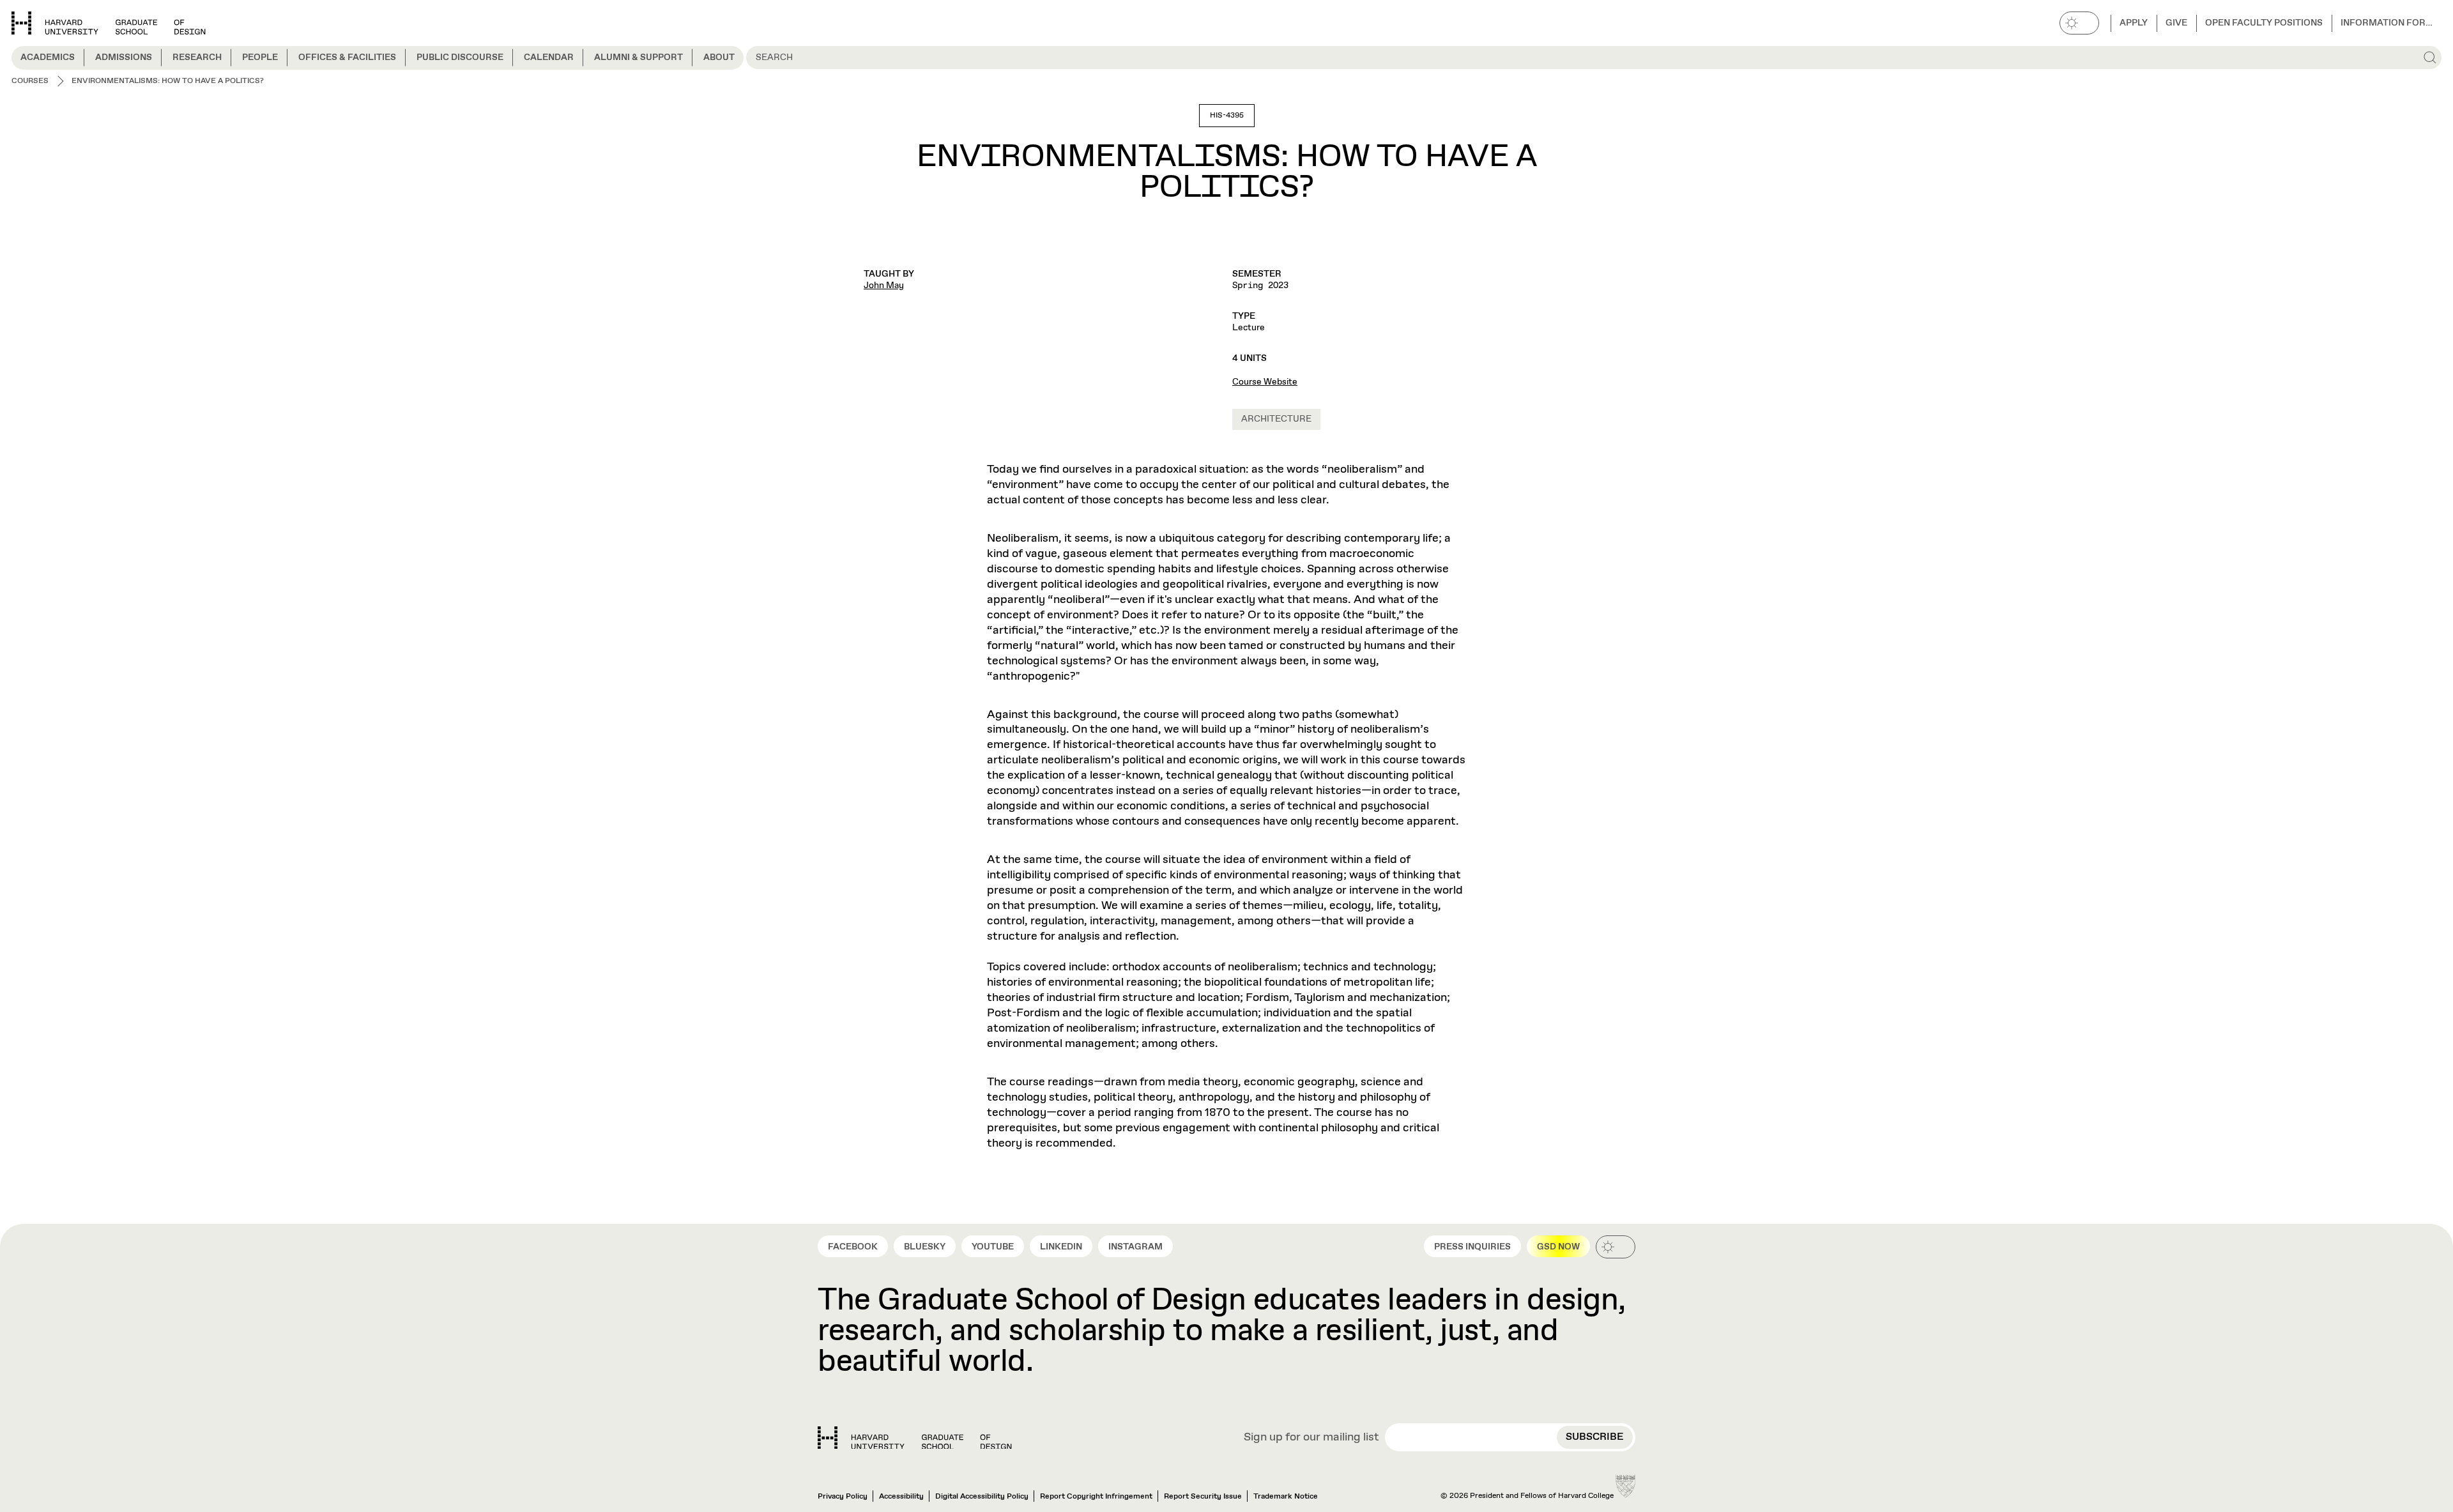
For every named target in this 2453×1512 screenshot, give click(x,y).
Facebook (853, 1247)
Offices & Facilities (347, 57)
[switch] (2079, 23)
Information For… (2387, 23)
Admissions (124, 57)
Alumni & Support (638, 57)
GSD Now (1558, 1247)
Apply (2134, 23)
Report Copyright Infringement (1096, 1497)
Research (197, 57)
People (260, 57)
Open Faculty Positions (2264, 23)
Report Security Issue (1203, 1497)
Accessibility (901, 1497)
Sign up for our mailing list (1311, 1438)
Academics (48, 57)
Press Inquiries (1472, 1247)
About (719, 57)
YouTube (993, 1247)
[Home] (915, 1438)
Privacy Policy (843, 1497)
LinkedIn (1061, 1247)
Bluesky (925, 1247)
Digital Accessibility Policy (982, 1497)
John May (884, 286)
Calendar (549, 57)
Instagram (1135, 1247)
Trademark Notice (1286, 1497)
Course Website (1265, 382)
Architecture (1276, 419)
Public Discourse (460, 57)
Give (2176, 23)
